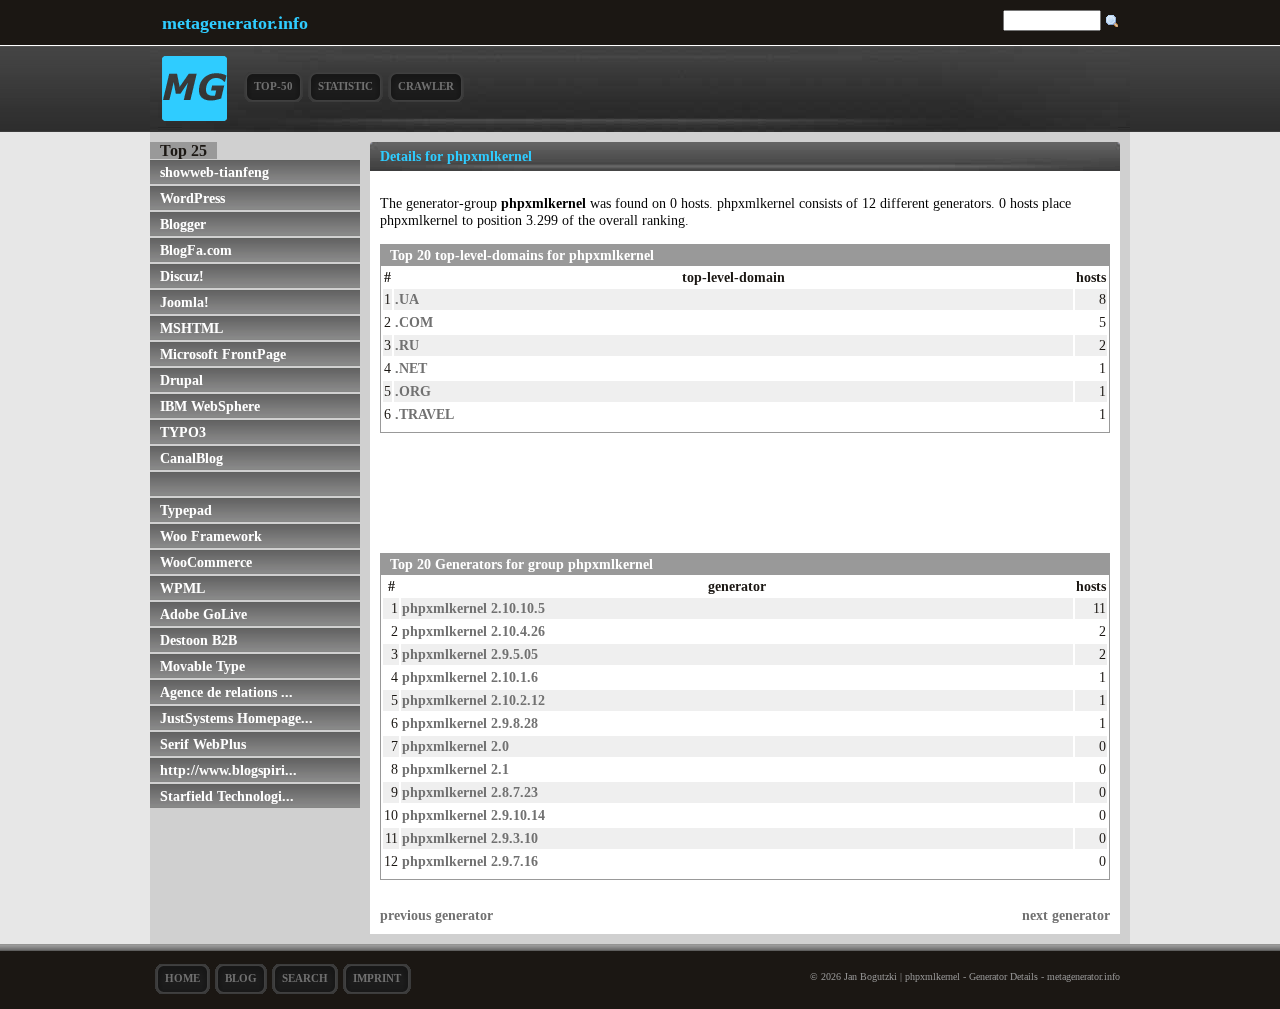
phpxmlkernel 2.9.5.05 (470, 654)
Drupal (181, 380)
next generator (1066, 915)
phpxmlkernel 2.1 (455, 769)
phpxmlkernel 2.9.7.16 (470, 861)
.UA (407, 299)
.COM (414, 322)
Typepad (186, 510)
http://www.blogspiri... (228, 770)
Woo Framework (211, 536)
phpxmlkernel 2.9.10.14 (473, 815)
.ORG (413, 391)
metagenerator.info (235, 23)
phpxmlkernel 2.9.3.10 (470, 838)
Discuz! (182, 276)
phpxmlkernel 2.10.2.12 (473, 700)
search (305, 978)
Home (182, 978)
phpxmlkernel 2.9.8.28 (470, 723)
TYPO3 (183, 432)
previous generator (436, 915)
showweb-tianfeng (214, 172)
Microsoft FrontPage (223, 354)
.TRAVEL (424, 414)
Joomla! (184, 302)
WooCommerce (206, 562)
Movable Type (202, 666)
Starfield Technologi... (227, 796)
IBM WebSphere (210, 406)
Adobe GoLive (203, 614)
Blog (241, 978)
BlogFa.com (196, 250)
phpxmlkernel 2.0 (455, 746)
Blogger (183, 224)
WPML (182, 588)
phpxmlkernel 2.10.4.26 (473, 631)
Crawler (426, 86)
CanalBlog (191, 458)
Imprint (377, 978)
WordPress (192, 198)
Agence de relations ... (226, 692)
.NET (411, 368)
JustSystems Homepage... (236, 718)
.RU (407, 345)
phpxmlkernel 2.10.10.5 (473, 608)
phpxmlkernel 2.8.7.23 (470, 792)
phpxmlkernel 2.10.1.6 (470, 677)
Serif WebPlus (203, 744)
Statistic (345, 86)
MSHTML (191, 328)
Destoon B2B (198, 640)
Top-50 (273, 86)
